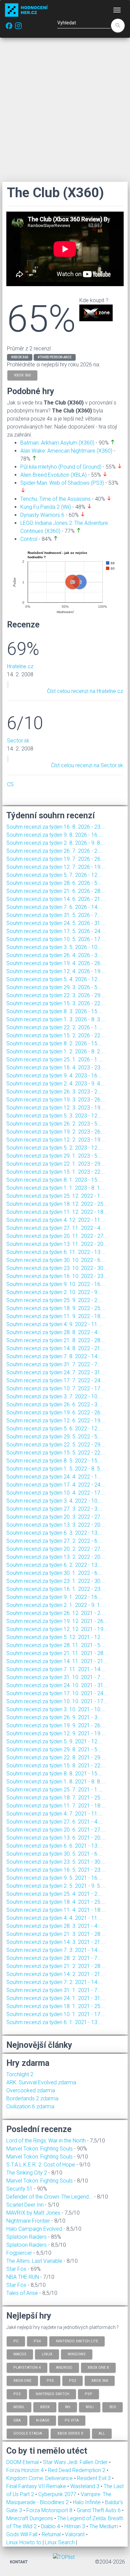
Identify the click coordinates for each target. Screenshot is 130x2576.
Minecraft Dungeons (30, 2518)
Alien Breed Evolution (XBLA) (53, 475)
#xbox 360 (20, 357)
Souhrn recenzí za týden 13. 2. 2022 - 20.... (56, 1557)
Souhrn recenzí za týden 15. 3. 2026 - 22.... (56, 1003)
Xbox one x (98, 2367)
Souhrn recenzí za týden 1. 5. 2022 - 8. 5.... (56, 1469)
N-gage (43, 2420)
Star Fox (16, 2269)
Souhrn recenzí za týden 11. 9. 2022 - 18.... (56, 1316)
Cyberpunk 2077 (58, 2494)
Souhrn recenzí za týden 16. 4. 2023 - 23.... (56, 1068)
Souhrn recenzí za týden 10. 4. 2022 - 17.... (56, 1493)
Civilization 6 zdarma (30, 2106)
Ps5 (50, 2381)
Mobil (19, 2407)
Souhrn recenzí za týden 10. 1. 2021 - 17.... (56, 2014)
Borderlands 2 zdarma (32, 2098)
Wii (68, 2407)
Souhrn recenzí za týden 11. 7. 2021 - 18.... (56, 1806)
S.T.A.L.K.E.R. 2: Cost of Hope (41, 2165)
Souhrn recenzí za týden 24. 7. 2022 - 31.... (56, 1372)
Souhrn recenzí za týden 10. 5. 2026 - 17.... (56, 939)
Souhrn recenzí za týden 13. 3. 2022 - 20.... (56, 1525)
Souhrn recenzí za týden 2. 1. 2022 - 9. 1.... (56, 1605)
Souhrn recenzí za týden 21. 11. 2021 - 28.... (57, 1653)
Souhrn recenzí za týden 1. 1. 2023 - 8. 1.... (56, 1188)
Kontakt (19, 2562)
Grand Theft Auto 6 (99, 2510)
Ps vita (72, 2420)
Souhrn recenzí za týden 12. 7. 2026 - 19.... (56, 867)
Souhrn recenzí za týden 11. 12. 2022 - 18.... (57, 1212)
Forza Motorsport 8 (50, 2510)
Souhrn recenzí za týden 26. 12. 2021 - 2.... (56, 1613)
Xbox (45, 2407)
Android (64, 2367)
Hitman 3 (75, 2526)
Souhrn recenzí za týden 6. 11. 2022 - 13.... (56, 1252)
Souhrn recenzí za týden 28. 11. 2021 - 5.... (56, 1645)
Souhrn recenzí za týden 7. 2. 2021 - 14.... (54, 1982)
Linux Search (60, 2542)
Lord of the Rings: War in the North (46, 2141)
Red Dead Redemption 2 (77, 2470)
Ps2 (72, 2381)
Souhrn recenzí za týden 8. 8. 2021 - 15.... (54, 1774)
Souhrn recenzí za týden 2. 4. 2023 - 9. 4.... (56, 1084)
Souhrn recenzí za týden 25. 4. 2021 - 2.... (54, 1894)
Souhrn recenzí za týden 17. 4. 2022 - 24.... (56, 1485)
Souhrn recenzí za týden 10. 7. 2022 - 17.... (56, 1388)
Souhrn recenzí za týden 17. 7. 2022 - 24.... (56, 1380)
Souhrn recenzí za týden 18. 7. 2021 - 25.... (56, 1798)
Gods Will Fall (22, 2534)
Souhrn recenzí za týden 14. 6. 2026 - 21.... (56, 899)
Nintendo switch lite (77, 2341)
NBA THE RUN (23, 2277)
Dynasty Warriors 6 (42, 515)
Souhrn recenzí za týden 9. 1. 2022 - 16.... (54, 1597)
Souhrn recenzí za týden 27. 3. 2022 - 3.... (54, 1509)
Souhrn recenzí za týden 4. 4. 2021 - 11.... (54, 1918)
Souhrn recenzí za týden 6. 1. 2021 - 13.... (54, 2022)
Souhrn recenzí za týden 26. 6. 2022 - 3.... (54, 1404)
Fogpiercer (19, 2253)
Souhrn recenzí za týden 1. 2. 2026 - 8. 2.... (56, 1051)
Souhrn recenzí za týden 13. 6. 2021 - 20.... (56, 1838)
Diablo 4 (51, 2526)
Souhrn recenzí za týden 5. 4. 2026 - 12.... (54, 979)
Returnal (52, 2534)
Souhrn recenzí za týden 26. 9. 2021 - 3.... (54, 1717)
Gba (17, 2420)
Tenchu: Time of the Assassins (55, 499)
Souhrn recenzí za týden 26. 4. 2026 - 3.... (54, 955)
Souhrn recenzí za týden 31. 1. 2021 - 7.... (54, 1990)
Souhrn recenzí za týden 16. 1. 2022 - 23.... (56, 1589)
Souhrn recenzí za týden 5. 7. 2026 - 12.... (54, 875)
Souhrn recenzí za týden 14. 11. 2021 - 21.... (57, 1661)
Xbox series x (70, 2433)
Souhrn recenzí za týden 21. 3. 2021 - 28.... (56, 1934)
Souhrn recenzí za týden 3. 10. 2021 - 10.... (56, 1709)
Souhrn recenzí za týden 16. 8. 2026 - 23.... (56, 827)
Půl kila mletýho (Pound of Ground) (61, 467)
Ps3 (17, 2394)
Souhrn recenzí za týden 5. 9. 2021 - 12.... (54, 1741)
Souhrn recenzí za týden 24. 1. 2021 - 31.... (56, 1998)
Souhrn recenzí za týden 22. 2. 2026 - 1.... (54, 1027)
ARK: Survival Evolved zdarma (41, 2082)
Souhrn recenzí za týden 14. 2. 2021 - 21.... (56, 1974)
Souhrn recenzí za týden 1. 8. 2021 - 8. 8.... (56, 1782)
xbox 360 (22, 375)
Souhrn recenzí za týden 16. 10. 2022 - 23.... (57, 1276)
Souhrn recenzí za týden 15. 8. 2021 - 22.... (56, 1766)
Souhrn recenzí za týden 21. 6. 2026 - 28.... (56, 891)
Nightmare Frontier (28, 2221)
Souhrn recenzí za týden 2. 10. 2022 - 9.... (54, 1292)
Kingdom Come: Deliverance (40, 2478)
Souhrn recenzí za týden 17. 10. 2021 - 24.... (57, 1693)
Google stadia (28, 2433)
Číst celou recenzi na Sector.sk (87, 765)
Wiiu (90, 2407)
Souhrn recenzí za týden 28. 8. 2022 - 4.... (54, 1332)
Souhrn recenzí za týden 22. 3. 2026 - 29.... (56, 995)
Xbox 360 (100, 2381)
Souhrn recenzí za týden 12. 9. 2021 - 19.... (56, 1733)
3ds (112, 2407)
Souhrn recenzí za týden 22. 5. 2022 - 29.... (56, 1445)
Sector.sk (18, 741)
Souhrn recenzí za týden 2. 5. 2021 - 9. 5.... (56, 1886)
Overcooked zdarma (31, 2090)
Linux (47, 2354)
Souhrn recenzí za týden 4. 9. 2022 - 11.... (54, 1324)
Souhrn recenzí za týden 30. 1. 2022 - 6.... (54, 1573)
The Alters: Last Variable (34, 2261)
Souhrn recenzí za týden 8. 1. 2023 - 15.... (54, 1180)
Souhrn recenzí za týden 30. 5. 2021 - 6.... (54, 1854)
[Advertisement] (65, 110)
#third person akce (55, 357)
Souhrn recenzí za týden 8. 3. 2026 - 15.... (54, 1011)
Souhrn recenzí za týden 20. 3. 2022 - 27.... (56, 1517)
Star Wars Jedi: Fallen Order (76, 2462)
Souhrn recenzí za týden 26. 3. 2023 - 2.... (54, 1092)
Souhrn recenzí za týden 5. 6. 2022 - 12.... (54, 1429)
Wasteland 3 (85, 2486)
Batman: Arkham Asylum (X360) (57, 443)
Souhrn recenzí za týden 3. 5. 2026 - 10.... (54, 947)
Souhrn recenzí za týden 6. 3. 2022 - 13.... (54, 1533)
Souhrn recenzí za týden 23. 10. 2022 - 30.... (57, 1268)
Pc (16, 2341)
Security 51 (19, 2189)
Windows (77, 2354)
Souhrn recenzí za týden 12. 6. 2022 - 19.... (56, 1421)
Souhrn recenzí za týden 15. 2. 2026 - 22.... (56, 1035)
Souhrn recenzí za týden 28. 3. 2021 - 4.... (54, 1926)
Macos (20, 2354)
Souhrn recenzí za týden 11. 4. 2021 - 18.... (56, 1910)
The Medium (104, 2526)
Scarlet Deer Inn (25, 2205)
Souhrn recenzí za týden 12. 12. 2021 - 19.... (57, 1629)
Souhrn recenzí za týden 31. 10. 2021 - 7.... (56, 1677)
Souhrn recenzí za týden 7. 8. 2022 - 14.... (54, 1356)
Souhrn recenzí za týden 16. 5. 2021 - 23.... (56, 1870)
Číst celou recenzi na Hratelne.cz (85, 691)
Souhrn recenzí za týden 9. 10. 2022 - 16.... (56, 1284)
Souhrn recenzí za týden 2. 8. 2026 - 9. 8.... (56, 843)
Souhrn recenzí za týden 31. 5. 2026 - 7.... (54, 915)
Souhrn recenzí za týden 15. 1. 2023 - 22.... (56, 1172)
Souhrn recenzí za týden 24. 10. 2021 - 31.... (57, 1685)
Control (29, 539)
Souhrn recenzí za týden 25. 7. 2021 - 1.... (54, 1790)
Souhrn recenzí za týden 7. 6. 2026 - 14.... (54, 907)
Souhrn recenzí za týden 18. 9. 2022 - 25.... (56, 1308)
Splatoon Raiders (26, 2237)
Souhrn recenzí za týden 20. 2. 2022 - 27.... (56, 1549)
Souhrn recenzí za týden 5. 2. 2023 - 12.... (54, 1148)
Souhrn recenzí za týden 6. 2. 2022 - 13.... (54, 1565)
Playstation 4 (27, 2367)
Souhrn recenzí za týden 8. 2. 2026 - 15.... (54, 1043)
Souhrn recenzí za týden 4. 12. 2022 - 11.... (56, 1220)
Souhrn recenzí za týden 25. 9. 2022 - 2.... (54, 1300)
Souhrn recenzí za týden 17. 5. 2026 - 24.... (56, 931)
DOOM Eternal (23, 2462)
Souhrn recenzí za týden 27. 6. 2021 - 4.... (54, 1822)
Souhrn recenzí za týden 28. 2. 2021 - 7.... (54, 1958)
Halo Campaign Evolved (34, 2229)
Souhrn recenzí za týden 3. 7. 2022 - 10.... (54, 1396)
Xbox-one (22, 2381)
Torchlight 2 (20, 2074)
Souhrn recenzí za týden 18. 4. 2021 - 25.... (56, 1902)
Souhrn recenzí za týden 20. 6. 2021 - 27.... (56, 1830)
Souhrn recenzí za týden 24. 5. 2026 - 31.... (56, 923)
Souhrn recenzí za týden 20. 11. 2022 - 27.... (57, 1236)
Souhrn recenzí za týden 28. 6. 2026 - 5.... (54, 883)
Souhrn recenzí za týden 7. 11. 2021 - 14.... (56, 1669)
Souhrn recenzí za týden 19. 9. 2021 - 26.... (56, 1725)
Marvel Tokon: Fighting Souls (39, 2149)
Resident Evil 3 (94, 2478)
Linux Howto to (24, 2542)
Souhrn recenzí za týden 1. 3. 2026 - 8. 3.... (56, 1019)
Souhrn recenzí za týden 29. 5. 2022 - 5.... (54, 1437)
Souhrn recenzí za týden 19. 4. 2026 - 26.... (56, 963)
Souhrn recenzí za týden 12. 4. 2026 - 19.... (56, 971)
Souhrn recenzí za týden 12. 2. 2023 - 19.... (56, 1140)
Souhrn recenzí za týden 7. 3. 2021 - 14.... (54, 1950)
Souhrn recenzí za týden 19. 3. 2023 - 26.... (56, 1100)
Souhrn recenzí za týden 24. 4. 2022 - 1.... (54, 1477)
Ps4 (37, 2341)
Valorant (75, 2534)
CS (10, 784)
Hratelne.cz (20, 666)
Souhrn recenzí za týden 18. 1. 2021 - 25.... (56, 2006)
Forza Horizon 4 (26, 2470)
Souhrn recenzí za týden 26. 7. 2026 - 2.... (54, 851)
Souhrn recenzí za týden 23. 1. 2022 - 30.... (56, 1581)
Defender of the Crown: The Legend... (49, 2197)
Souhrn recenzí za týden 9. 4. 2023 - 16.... (54, 1076)
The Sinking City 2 (27, 2173)
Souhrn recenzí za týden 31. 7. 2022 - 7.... (54, 1364)
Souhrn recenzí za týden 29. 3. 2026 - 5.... (54, 987)
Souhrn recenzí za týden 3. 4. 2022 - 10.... (54, 1501)
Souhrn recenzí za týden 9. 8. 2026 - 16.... (54, 835)
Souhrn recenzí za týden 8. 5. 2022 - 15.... (54, 1461)
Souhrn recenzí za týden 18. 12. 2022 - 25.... (57, 1204)
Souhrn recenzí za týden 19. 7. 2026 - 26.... (56, 859)
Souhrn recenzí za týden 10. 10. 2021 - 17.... (57, 1701)
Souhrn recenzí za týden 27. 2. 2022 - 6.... (54, 1541)
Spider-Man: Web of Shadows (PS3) (62, 483)
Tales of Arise (22, 2293)
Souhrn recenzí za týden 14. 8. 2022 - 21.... (56, 1348)
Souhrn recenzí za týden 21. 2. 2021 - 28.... (56, 1966)
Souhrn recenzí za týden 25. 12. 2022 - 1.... (56, 1196)
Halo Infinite (87, 2502)
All (102, 2433)
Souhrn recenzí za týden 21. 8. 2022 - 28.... (56, 1340)
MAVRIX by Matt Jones (33, 2213)
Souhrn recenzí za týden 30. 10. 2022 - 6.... (56, 1260)
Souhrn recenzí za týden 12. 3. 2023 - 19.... (56, 1108)
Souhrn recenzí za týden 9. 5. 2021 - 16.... (54, 1878)
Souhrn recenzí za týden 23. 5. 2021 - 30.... (56, 1862)
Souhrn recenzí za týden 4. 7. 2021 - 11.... (54, 1814)
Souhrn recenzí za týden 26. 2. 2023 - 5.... (54, 1124)
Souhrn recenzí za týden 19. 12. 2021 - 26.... (57, 1621)
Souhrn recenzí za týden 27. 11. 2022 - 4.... (56, 1228)
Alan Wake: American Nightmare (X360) (66, 451)
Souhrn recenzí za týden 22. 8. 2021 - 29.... (56, 1758)
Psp (88, 2394)
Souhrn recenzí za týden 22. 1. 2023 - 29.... (56, 1164)
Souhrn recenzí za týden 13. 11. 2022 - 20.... (57, 1244)
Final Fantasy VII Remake (37, 2486)
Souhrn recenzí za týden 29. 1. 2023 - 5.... (54, 1156)
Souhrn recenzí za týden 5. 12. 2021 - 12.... (56, 1637)
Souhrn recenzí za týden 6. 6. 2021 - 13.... (54, 1846)
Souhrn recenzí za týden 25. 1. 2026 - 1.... (54, 1060)
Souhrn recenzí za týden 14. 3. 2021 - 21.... (56, 1942)
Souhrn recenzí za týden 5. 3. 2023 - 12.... (54, 1116)
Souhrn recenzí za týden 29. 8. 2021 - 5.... (54, 1749)
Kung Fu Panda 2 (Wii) (46, 507)
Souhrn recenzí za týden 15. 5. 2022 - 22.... (56, 1453)
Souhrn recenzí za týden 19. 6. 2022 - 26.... (56, 1413)
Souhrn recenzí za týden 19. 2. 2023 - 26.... (56, 1132)
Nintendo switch (52, 2394)
